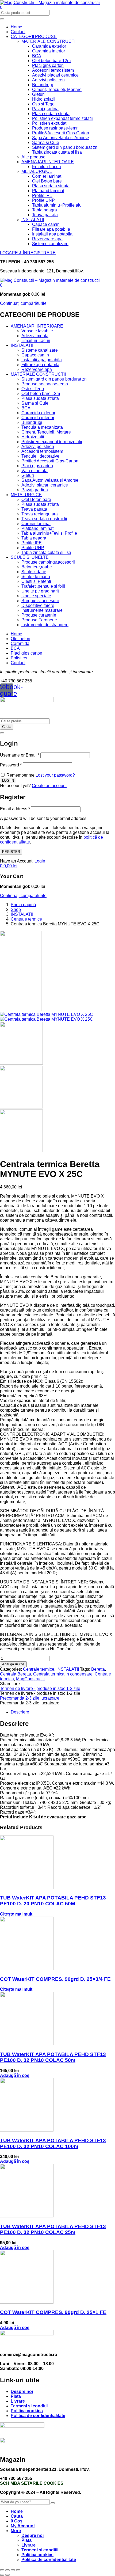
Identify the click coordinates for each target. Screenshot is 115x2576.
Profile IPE (42, 195)
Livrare (18, 2401)
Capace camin (46, 224)
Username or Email (20, 755)
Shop (16, 909)
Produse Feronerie (39, 620)
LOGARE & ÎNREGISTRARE (28, 253)
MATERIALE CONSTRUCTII (49, 41)
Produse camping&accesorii (48, 562)
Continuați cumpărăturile (23, 303)
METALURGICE (37, 171)
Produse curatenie (39, 615)
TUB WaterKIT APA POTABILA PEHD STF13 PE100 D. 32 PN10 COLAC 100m (53, 2143)
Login (40, 861)
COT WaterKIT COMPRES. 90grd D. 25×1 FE (53, 2312)
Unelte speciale (36, 596)
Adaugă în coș (13, 1664)
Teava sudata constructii (44, 519)
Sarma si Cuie (46, 143)
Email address (15, 809)
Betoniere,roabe (37, 567)
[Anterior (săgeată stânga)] (2, 2575)
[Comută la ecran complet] (7, 2570)
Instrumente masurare (42, 610)
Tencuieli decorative (40, 456)
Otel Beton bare (47, 181)
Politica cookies (27, 2411)
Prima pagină (23, 905)
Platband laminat (48, 191)
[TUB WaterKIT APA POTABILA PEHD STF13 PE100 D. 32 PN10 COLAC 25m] (27, 2216)
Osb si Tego (43, 104)
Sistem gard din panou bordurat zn (65, 147)
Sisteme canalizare (50, 244)
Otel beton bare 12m (51, 61)
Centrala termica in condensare (63, 1674)
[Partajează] (13, 2570)
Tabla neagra (45, 210)
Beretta (98, 1669)
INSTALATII (33, 220)
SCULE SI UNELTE (30, 557)
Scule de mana (36, 577)
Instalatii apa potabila (52, 234)
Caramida (20, 643)
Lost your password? (55, 775)
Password (11, 765)
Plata (16, 2396)
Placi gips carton (48, 65)
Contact (18, 32)
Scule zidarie (34, 572)
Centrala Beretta (16, 1674)
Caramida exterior (49, 46)
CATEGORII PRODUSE (34, 37)
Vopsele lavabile (37, 331)
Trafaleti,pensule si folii (43, 586)
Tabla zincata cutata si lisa (57, 152)
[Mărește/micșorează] (2, 2570)
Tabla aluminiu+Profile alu (57, 205)
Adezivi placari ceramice (55, 75)
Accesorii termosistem (53, 70)
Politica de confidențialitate (38, 2416)
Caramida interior (49, 51)
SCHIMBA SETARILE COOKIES (32, 2483)
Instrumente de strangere (45, 625)
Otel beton (20, 639)
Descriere (20, 1712)
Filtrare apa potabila (51, 229)
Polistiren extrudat (49, 123)
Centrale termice (26, 919)
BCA (37, 56)
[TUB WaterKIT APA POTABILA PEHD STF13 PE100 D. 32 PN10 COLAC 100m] (27, 2130)
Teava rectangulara (40, 514)
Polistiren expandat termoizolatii (62, 118)
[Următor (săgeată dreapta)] (7, 2575)
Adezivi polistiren (48, 80)
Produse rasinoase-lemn (55, 128)
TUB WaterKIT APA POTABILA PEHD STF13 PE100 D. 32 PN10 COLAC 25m (53, 2229)
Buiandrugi (43, 85)
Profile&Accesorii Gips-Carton (61, 133)
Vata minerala (34, 471)
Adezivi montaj (35, 336)
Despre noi (22, 2391)
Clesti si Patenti (36, 581)
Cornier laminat (47, 176)
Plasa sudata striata (51, 114)
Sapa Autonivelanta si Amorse (61, 138)
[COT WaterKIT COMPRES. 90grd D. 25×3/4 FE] (27, 1969)
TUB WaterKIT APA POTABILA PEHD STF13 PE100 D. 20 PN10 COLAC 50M (53, 1901)
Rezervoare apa (47, 239)
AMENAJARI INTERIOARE (48, 162)
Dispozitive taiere (38, 605)
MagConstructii (30, 1679)
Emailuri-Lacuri (47, 167)
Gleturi (38, 94)
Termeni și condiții (29, 2406)
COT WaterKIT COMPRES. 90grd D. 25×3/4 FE (55, 1979)
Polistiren (20, 658)
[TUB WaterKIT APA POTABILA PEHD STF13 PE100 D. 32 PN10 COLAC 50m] (27, 2044)
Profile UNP (43, 200)
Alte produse (33, 157)
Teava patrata (45, 215)
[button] (1, 285)
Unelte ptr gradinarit (40, 591)
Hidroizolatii (43, 99)
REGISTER (11, 852)
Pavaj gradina (45, 109)
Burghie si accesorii (40, 601)
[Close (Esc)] (2, 733)
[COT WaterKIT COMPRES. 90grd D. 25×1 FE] (27, 2302)
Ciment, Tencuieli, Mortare (57, 90)
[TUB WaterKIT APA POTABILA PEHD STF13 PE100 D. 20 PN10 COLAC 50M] (27, 1888)
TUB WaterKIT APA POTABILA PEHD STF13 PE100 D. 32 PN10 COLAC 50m (53, 2057)
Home (16, 27)
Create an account (49, 786)
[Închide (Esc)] (18, 2570)
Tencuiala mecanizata (42, 427)
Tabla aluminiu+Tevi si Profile (49, 533)
